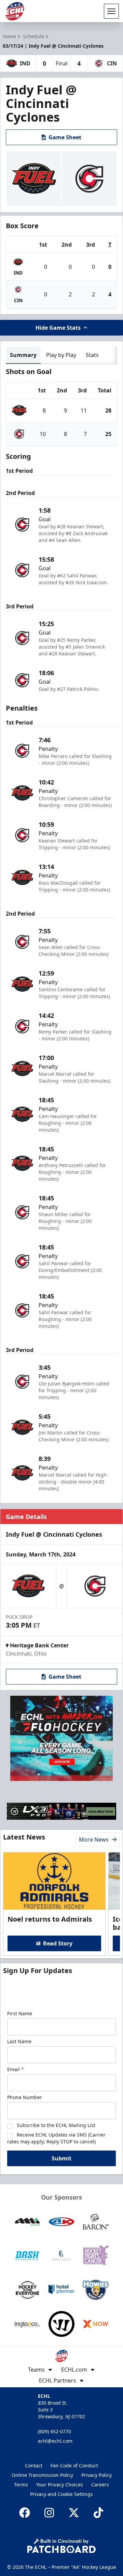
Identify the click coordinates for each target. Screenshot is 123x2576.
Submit (61, 2158)
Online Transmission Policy (42, 2475)
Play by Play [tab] (61, 355)
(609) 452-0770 (54, 2431)
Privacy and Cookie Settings (61, 2494)
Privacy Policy (97, 2475)
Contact (34, 2465)
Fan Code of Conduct (74, 2465)
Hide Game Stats (58, 328)
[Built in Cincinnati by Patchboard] (61, 2546)
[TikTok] (98, 2513)
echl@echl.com (55, 2441)
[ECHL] (15, 11)
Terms (21, 2485)
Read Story (58, 1943)
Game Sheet (65, 137)
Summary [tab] (23, 355)
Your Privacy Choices (60, 2485)
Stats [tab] (92, 355)
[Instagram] (49, 2513)
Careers (100, 2485)
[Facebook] (25, 2513)
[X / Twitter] (74, 2513)
